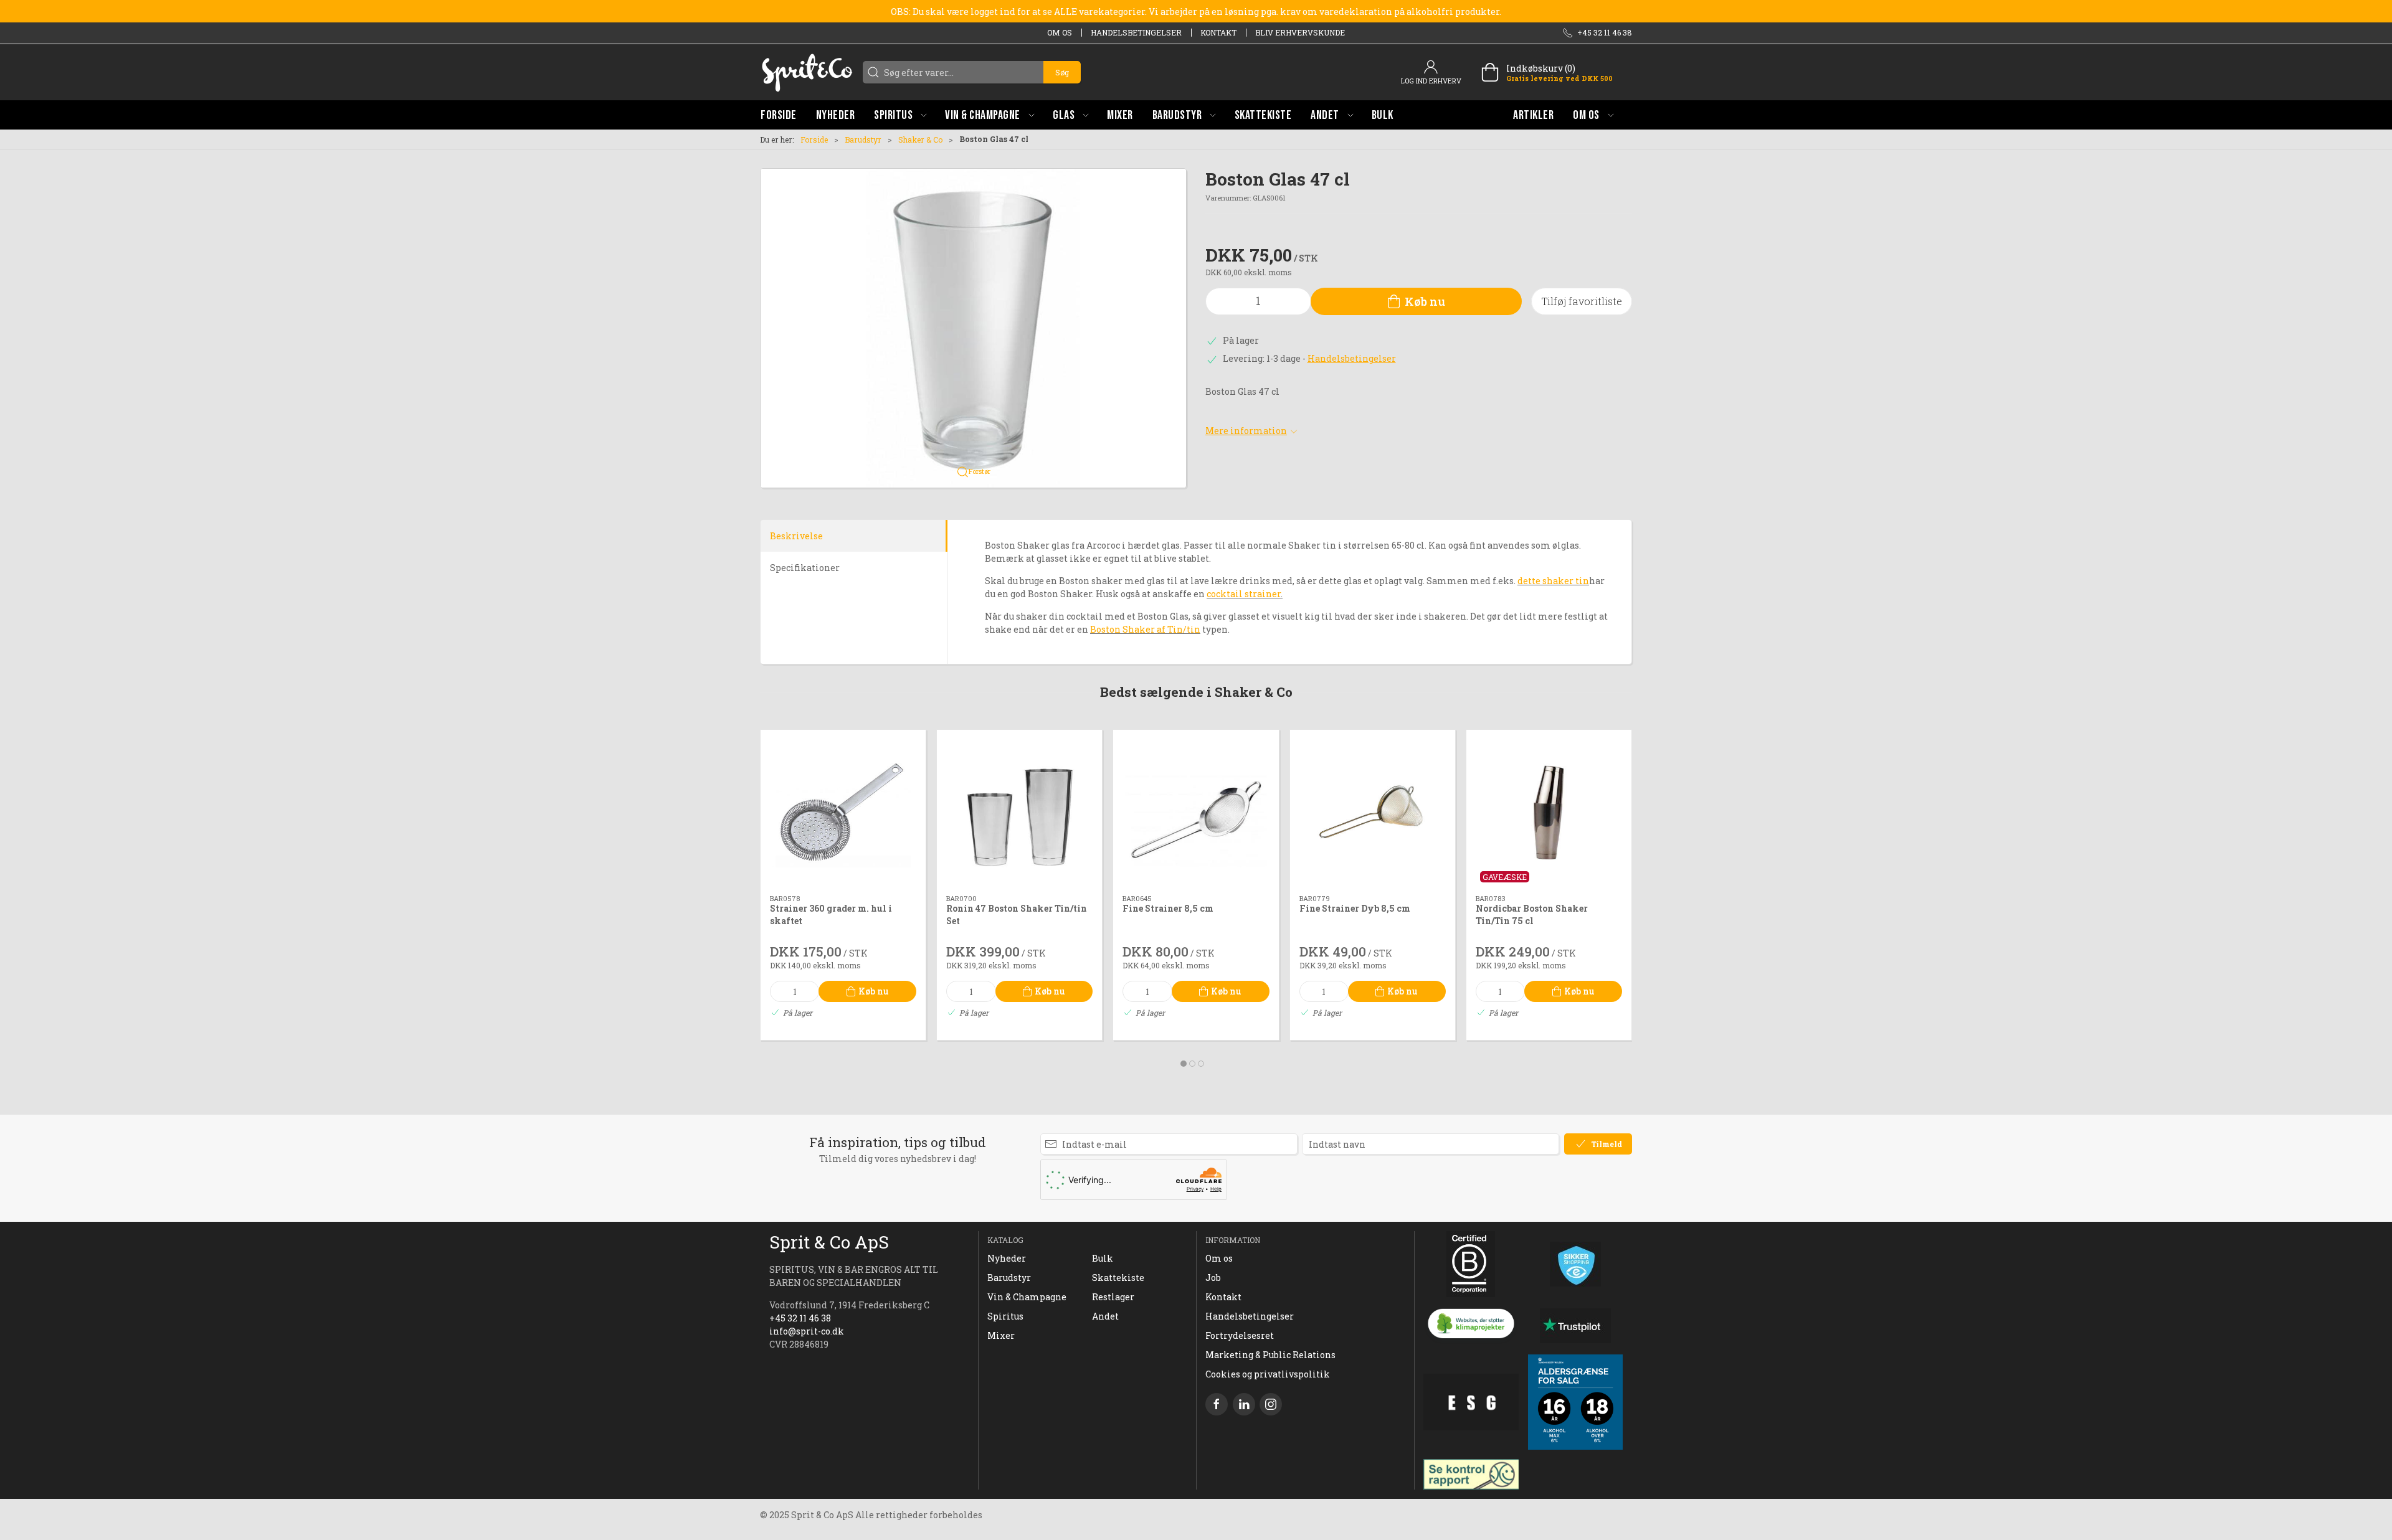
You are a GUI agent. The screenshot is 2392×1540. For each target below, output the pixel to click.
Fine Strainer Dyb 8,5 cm (1355, 909)
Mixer (1001, 1335)
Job (1213, 1278)
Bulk (1103, 1258)
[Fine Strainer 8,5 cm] (1196, 812)
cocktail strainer (1244, 594)
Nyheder (1007, 1258)
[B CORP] (1471, 1264)
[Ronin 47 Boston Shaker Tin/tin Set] (1019, 812)
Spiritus (1005, 1316)
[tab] (1184, 1064)
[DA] (807, 72)
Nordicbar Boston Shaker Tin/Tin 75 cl (1532, 915)
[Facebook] (1217, 1404)
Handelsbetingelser (1136, 32)
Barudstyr (863, 139)
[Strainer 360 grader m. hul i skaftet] (843, 812)
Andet (1105, 1316)
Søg (1062, 72)
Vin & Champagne (1027, 1297)
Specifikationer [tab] (805, 568)
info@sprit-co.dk (807, 1331)
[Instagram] (1271, 1404)
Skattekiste (1118, 1278)
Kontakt (1218, 32)
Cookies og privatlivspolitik (1268, 1374)
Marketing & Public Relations (1270, 1355)
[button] (900, 115)
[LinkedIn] (1244, 1404)
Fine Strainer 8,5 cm (1168, 909)
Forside (814, 139)
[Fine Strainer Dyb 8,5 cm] (1373, 812)
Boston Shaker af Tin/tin (1145, 629)
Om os (1060, 32)
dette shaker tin (1553, 581)
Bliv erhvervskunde (1300, 32)
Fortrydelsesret (1240, 1335)
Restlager (1113, 1297)
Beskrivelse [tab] (796, 536)
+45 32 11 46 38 (800, 1318)
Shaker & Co (920, 139)
